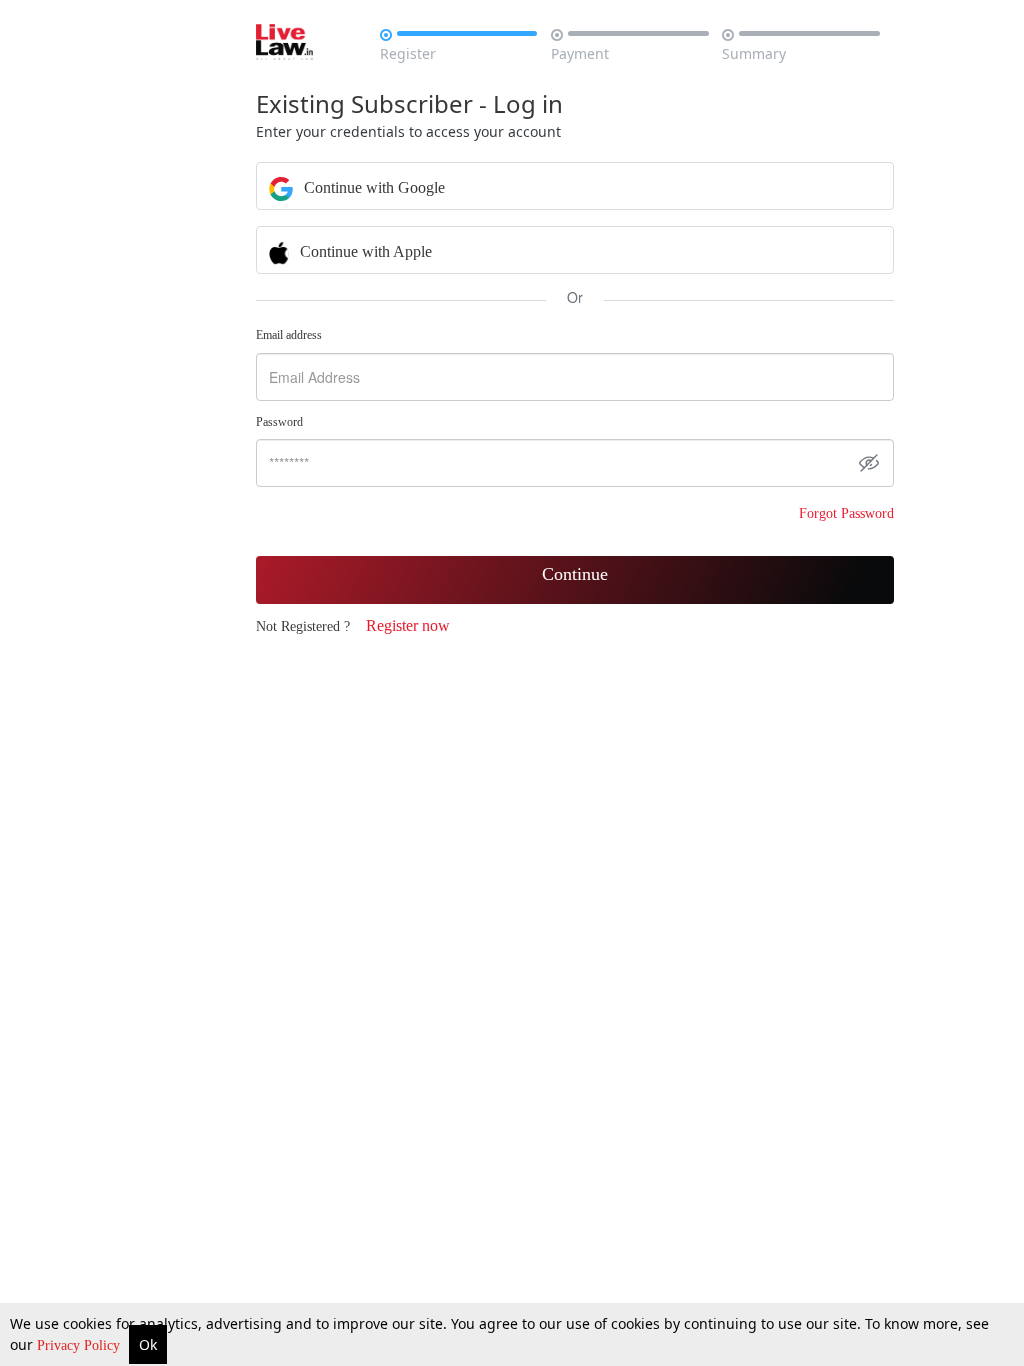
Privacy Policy (80, 1345)
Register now (408, 625)
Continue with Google (372, 187)
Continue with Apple (364, 251)
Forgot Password (846, 513)
